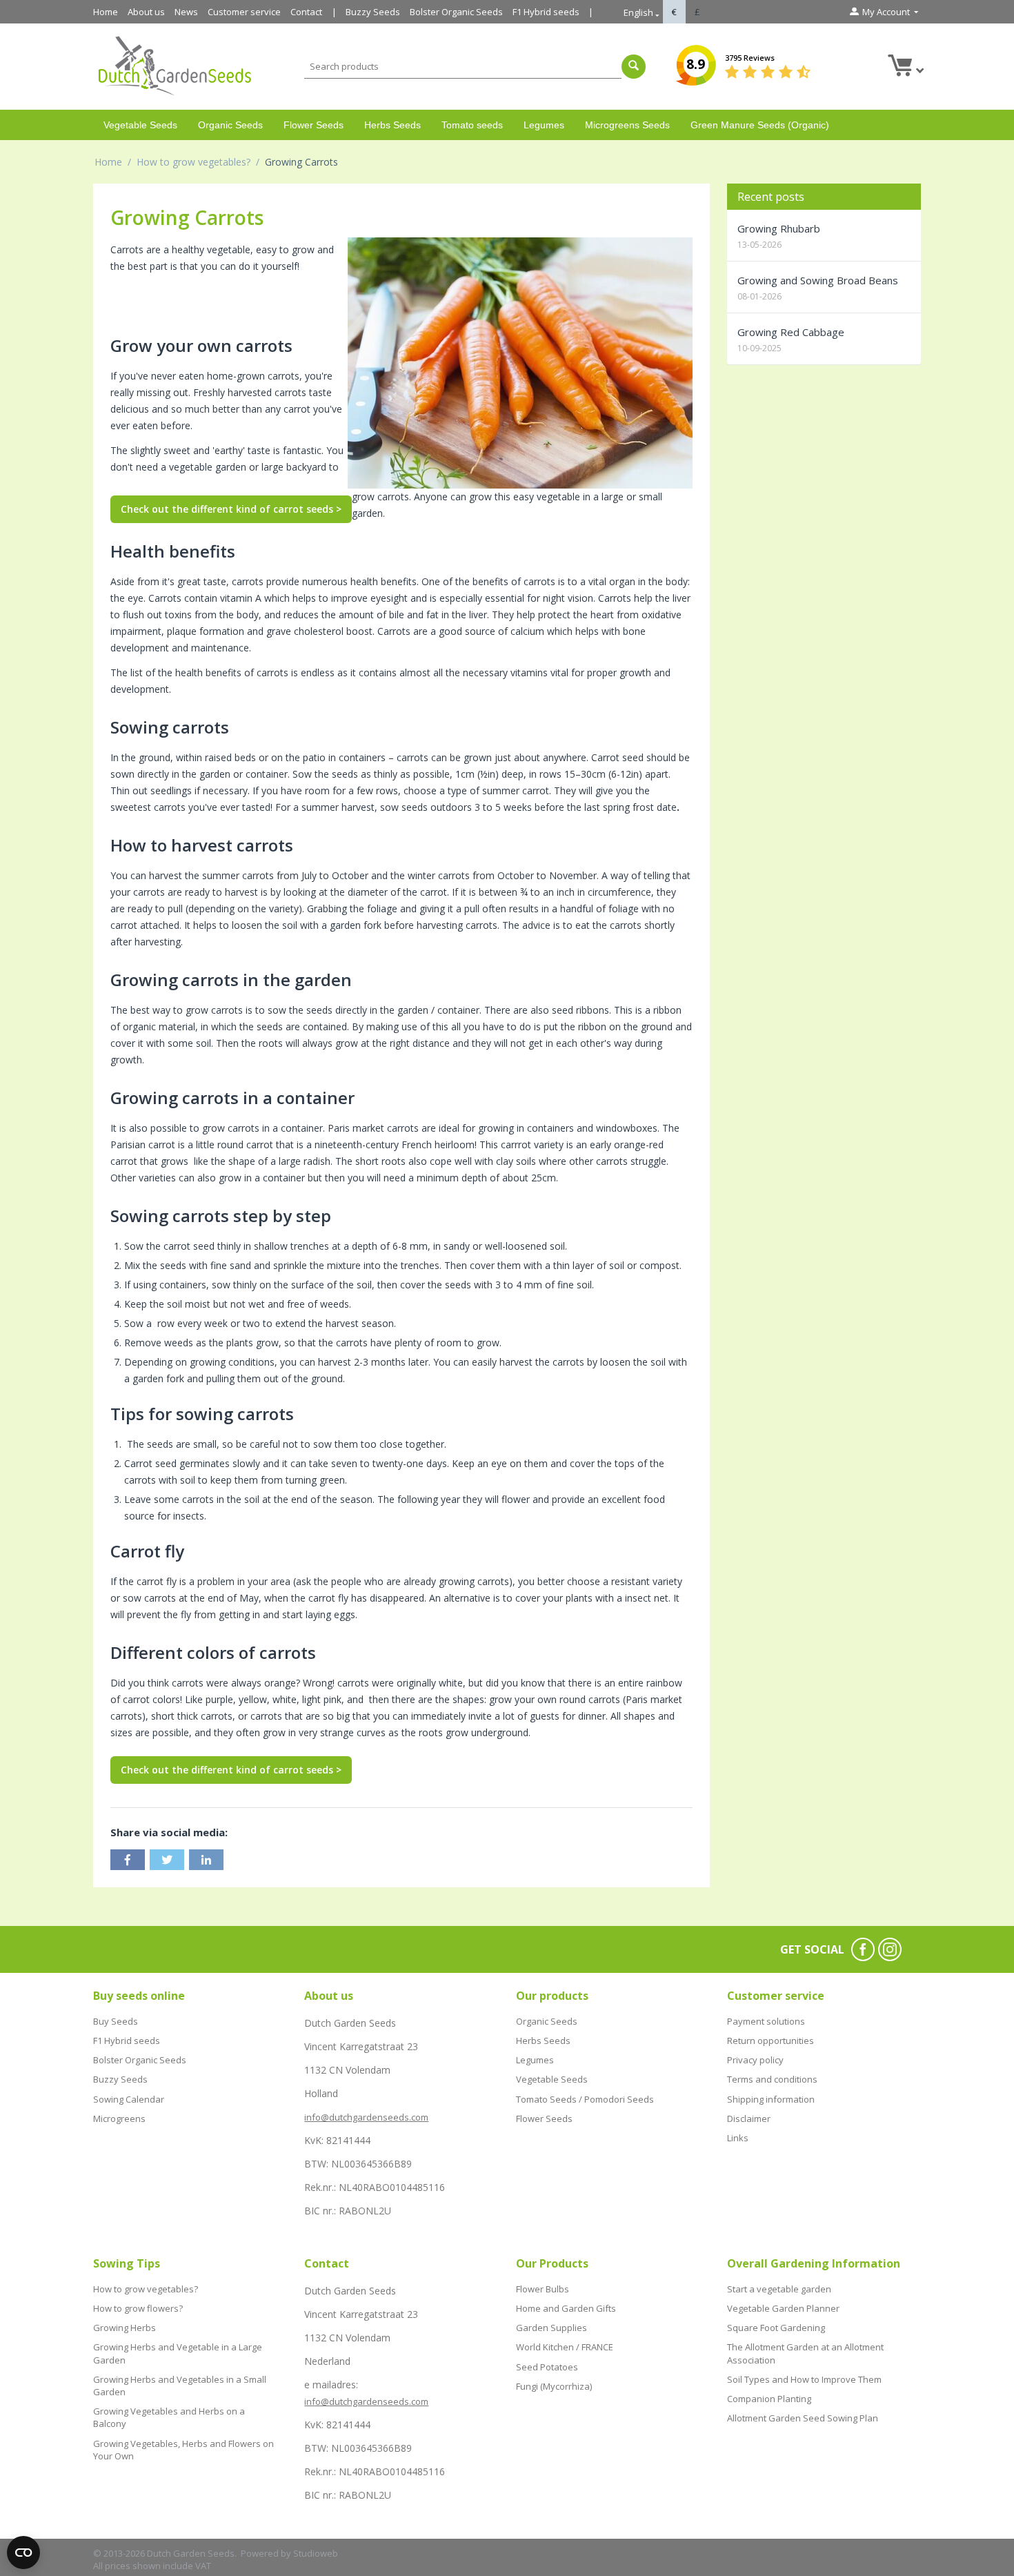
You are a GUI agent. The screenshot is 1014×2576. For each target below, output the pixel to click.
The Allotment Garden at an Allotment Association (805, 2353)
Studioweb (316, 2553)
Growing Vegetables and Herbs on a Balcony (169, 2417)
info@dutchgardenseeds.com (366, 2117)
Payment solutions (766, 2021)
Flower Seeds (314, 125)
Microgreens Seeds (627, 125)
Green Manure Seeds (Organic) (760, 125)
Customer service (244, 12)
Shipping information (771, 2099)
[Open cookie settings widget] (23, 2553)
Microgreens (119, 2118)
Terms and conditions (772, 2079)
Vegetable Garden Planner (783, 2308)
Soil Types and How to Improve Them (804, 2379)
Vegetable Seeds (140, 125)
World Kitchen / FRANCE (565, 2347)
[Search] (634, 67)
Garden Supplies (551, 2328)
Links (738, 2138)
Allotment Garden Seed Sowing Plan (803, 2418)
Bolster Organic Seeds (456, 12)
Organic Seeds (230, 125)
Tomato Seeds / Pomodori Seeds (585, 2099)
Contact (306, 12)
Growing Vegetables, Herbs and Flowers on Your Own (183, 2450)
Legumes (544, 125)
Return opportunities (771, 2041)
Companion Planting (769, 2399)
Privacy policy (755, 2060)
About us (146, 12)
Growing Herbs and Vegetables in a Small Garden (180, 2386)
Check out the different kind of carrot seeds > (231, 509)
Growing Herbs (125, 2328)
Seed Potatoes (547, 2367)
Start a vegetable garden (779, 2289)
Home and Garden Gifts (566, 2308)
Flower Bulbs (543, 2289)
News (186, 12)
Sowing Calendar (129, 2099)
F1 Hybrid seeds (546, 12)
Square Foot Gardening (776, 2328)
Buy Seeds (116, 2021)
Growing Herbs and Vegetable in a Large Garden (178, 2353)
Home (106, 12)
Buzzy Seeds (373, 12)
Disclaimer (749, 2118)
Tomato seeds (472, 125)
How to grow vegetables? (193, 162)
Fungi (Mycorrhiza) (554, 2386)
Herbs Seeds (392, 125)
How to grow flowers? (138, 2308)
